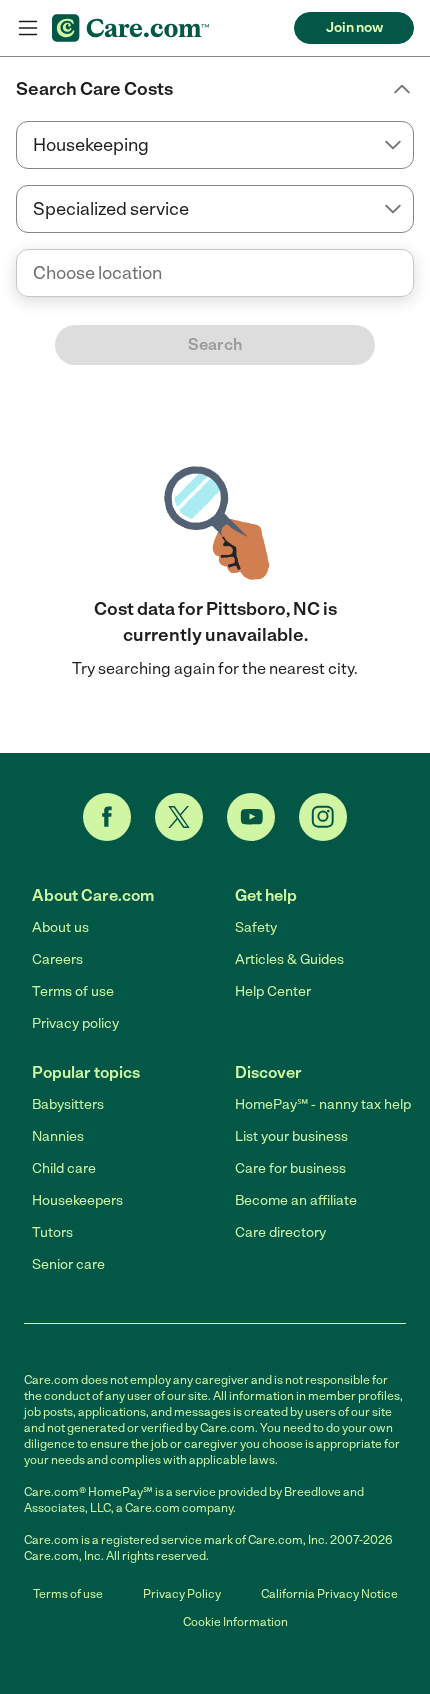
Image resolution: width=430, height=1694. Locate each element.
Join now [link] (354, 27)
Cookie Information (235, 1622)
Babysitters (68, 1104)
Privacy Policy (182, 1594)
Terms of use (73, 991)
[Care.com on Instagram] (323, 817)
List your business (291, 1136)
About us (60, 927)
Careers (57, 959)
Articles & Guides (289, 959)
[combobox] (215, 273)
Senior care (68, 1264)
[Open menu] (28, 28)
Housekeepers (77, 1200)
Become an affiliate (296, 1200)
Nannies (58, 1136)
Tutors (52, 1232)
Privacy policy (75, 1023)
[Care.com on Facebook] (107, 817)
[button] (215, 89)
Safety (256, 927)
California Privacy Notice (329, 1594)
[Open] (414, 274)
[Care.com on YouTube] (251, 817)
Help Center (273, 991)
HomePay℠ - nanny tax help (323, 1104)
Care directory (280, 1232)
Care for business (290, 1168)
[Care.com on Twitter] (179, 817)
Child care (64, 1168)
